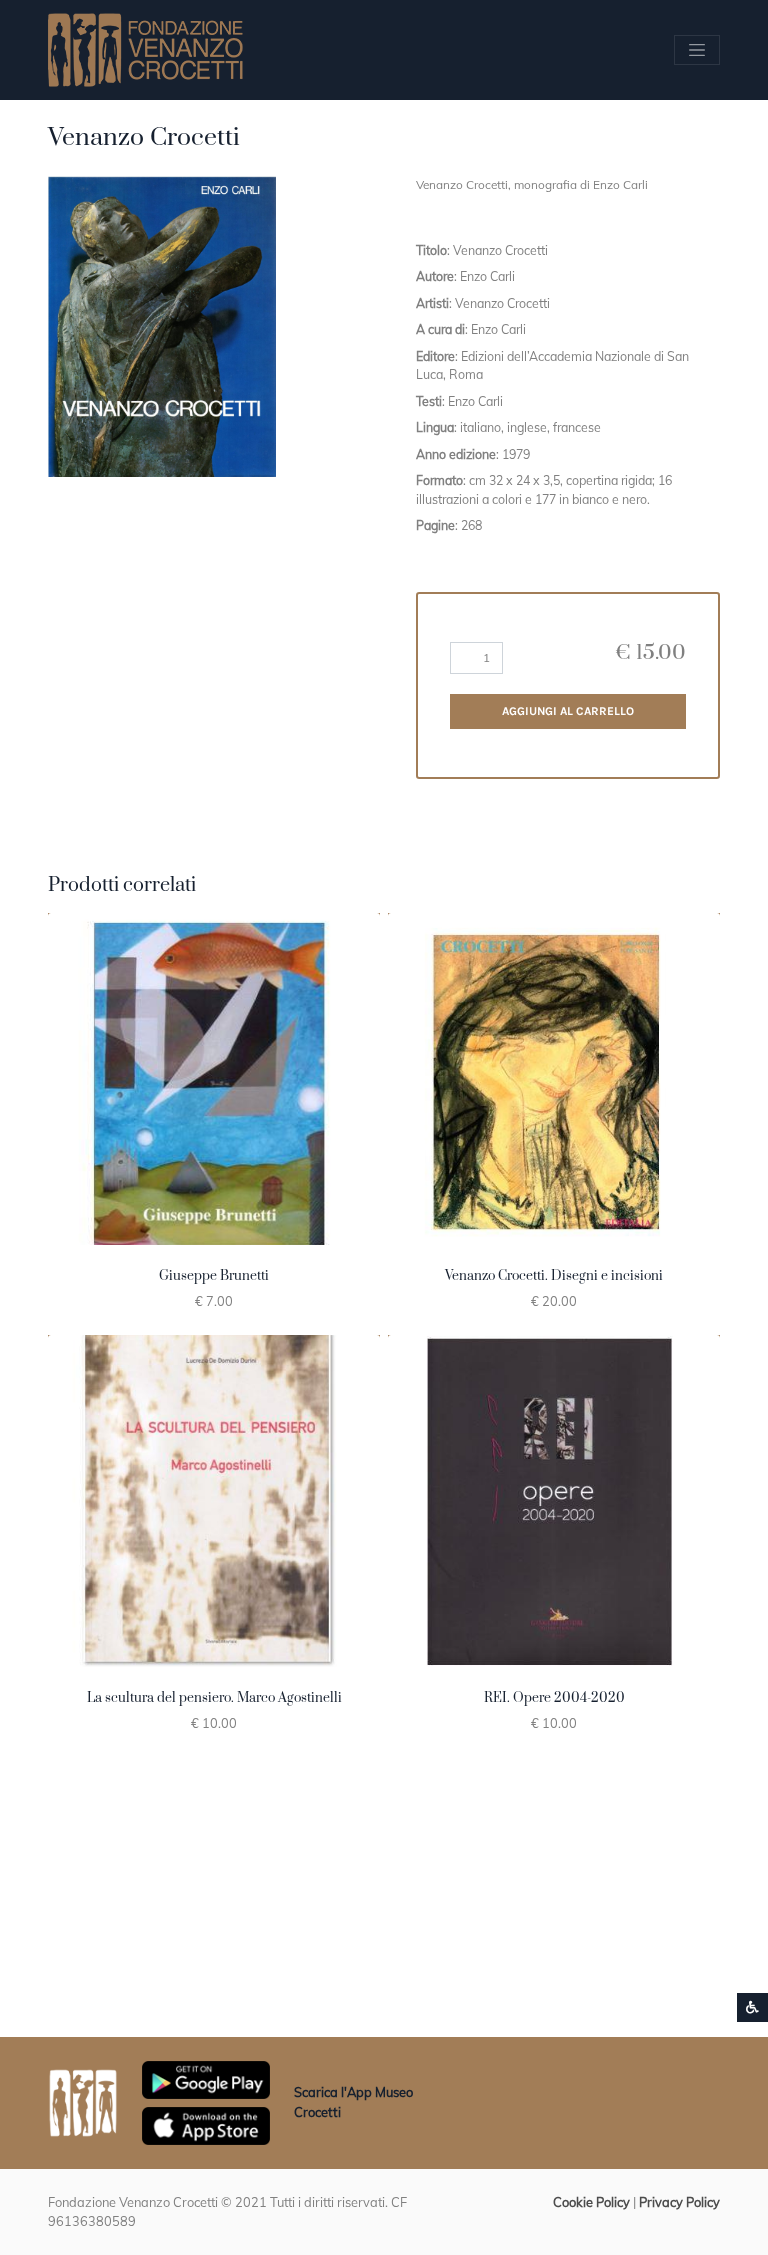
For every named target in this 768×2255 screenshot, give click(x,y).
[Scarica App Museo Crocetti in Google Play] (206, 2078)
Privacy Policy (679, 2202)
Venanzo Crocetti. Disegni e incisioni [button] (554, 1276)
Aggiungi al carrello (568, 711)
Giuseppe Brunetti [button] (214, 1276)
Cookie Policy (591, 2202)
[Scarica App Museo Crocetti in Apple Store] (206, 2124)
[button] (162, 326)
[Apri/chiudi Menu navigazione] (697, 50)
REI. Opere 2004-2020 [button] (554, 1698)
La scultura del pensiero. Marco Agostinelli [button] (214, 1698)
